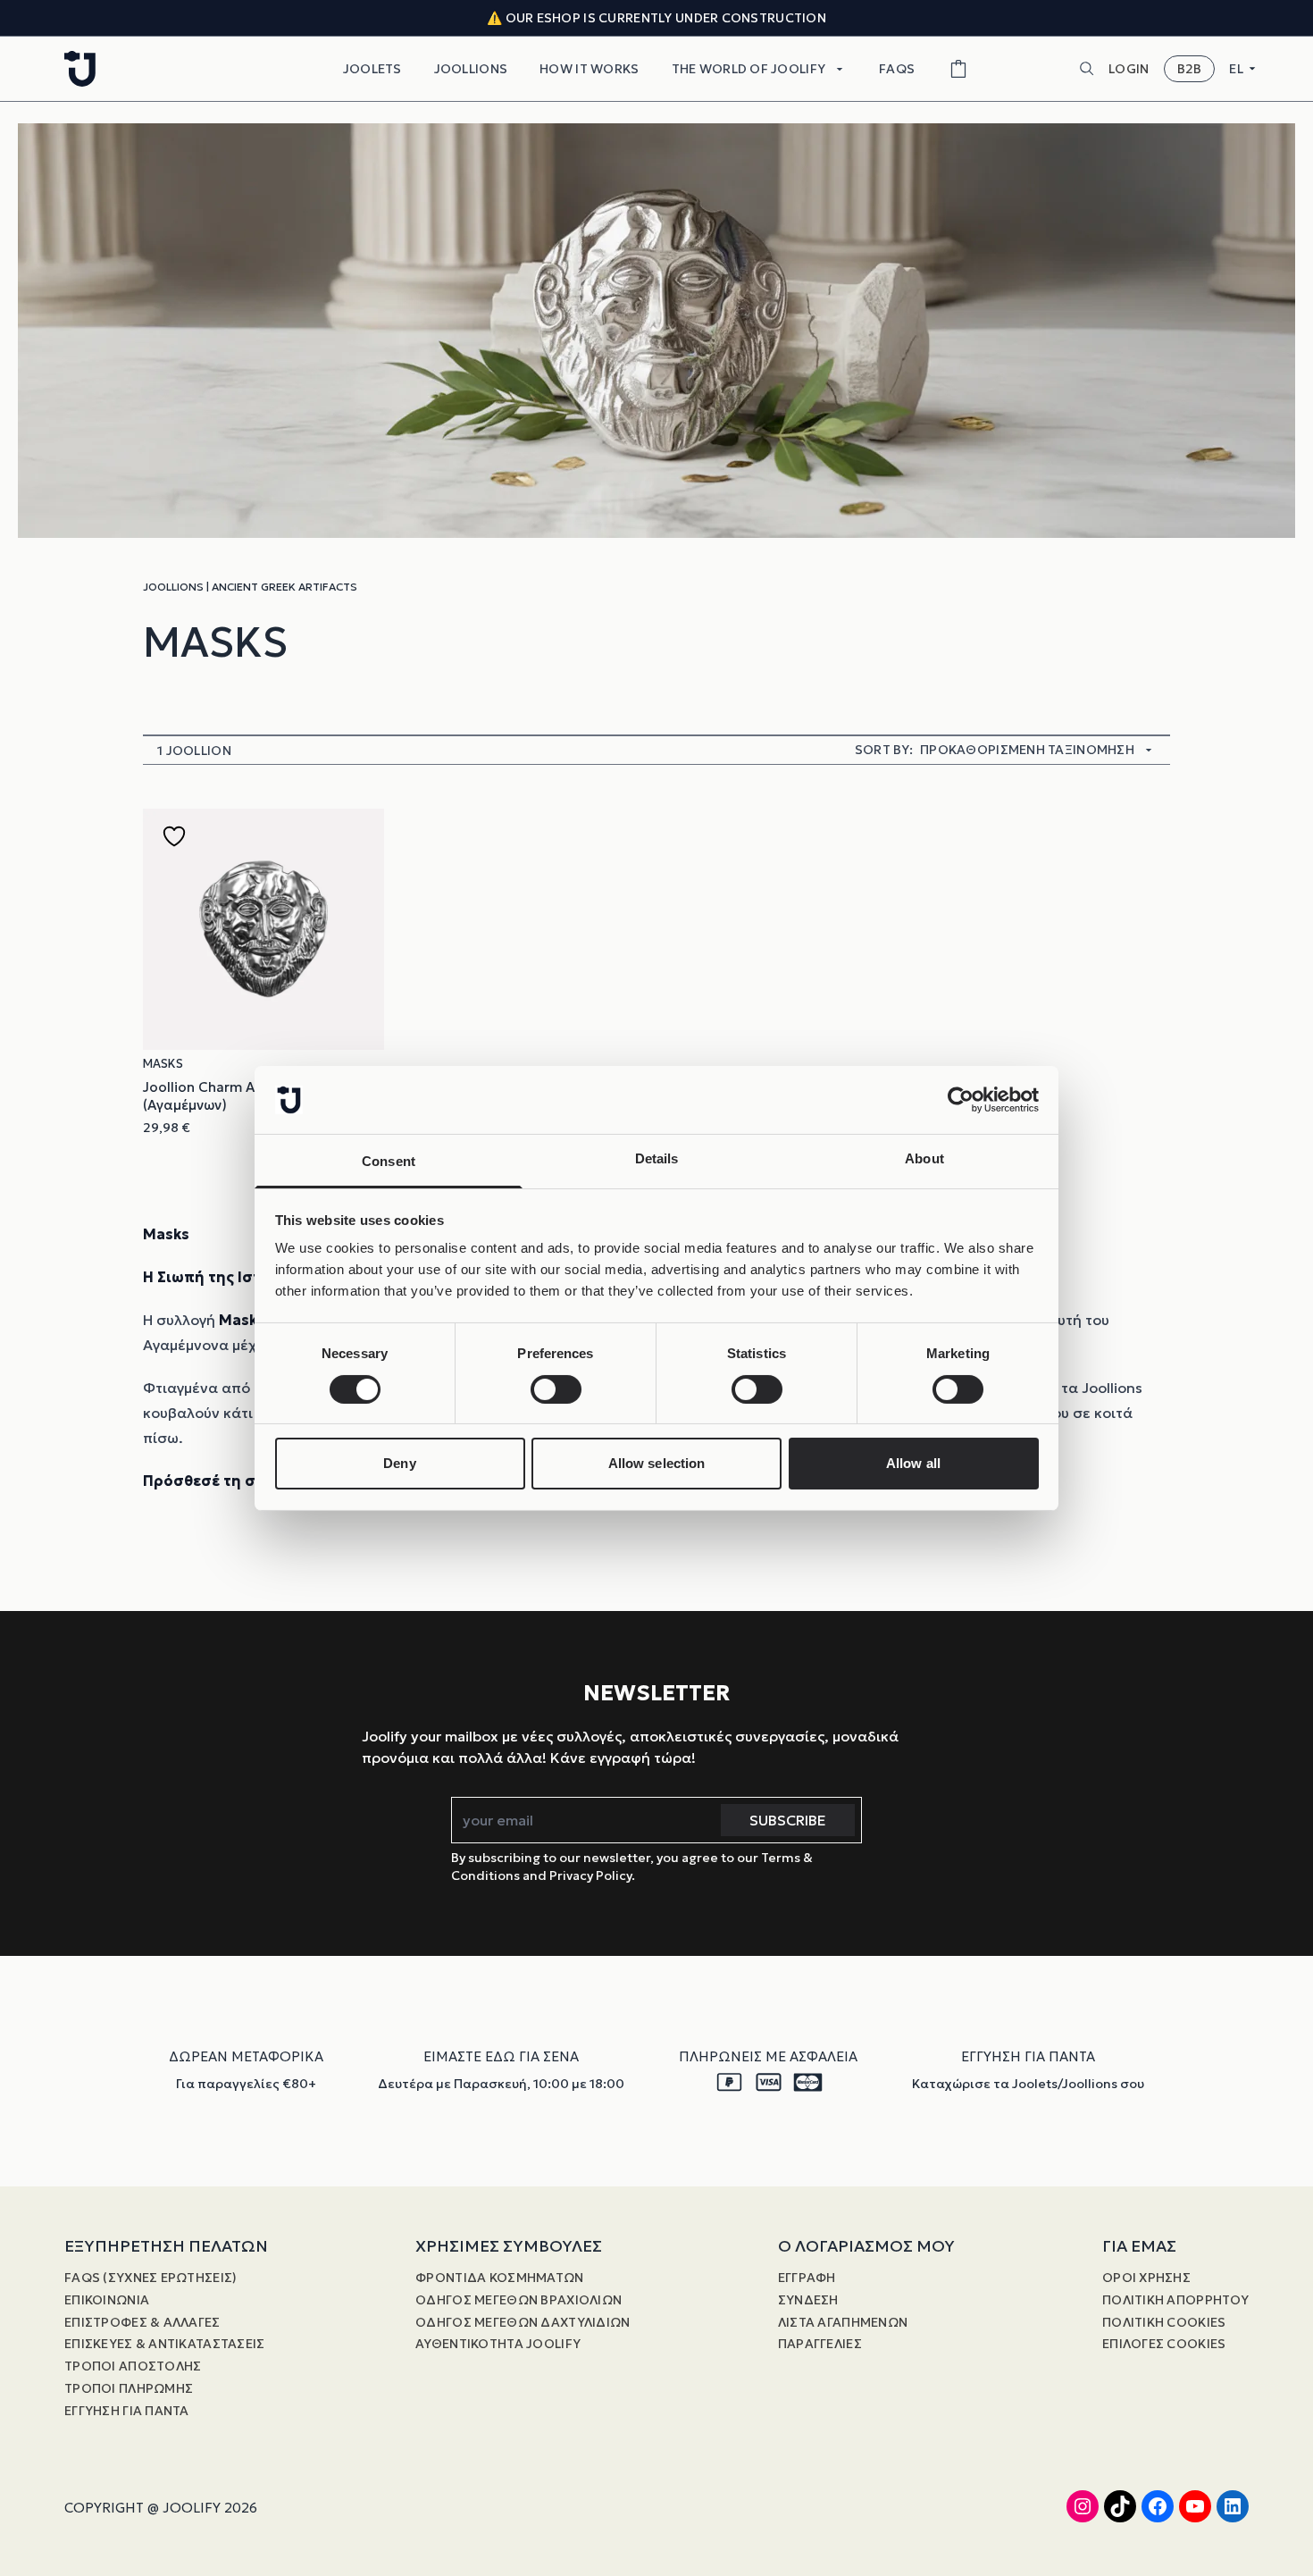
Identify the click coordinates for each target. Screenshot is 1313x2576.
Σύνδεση (808, 2300)
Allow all (913, 1463)
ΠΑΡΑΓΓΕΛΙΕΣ (820, 2344)
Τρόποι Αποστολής (133, 2366)
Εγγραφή (807, 2278)
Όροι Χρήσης (1146, 2278)
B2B (1190, 69)
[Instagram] (1083, 2506)
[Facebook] (1158, 2506)
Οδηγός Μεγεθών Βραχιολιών (519, 2300)
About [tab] (924, 1158)
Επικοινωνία (107, 2300)
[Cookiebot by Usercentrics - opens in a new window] (961, 1100)
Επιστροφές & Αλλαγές (142, 2322)
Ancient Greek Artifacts (284, 587)
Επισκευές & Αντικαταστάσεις (165, 2344)
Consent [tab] (389, 1161)
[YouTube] (1195, 2506)
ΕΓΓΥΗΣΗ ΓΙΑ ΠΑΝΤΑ (127, 2411)
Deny (399, 1463)
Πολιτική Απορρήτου (1175, 2300)
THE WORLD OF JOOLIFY (749, 69)
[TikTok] (1120, 2506)
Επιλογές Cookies (1164, 2344)
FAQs (897, 69)
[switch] (556, 1389)
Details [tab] (657, 1158)
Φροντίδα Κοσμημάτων (499, 2278)
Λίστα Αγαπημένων (843, 2322)
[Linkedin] (1233, 2506)
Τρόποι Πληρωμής (129, 2388)
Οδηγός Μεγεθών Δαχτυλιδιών (523, 2322)
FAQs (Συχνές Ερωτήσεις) (151, 2278)
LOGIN (1129, 69)
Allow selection (657, 1463)
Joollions (471, 69)
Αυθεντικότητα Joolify (498, 2344)
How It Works (589, 69)
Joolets (372, 69)
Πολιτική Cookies (1164, 2322)
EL (1236, 69)
